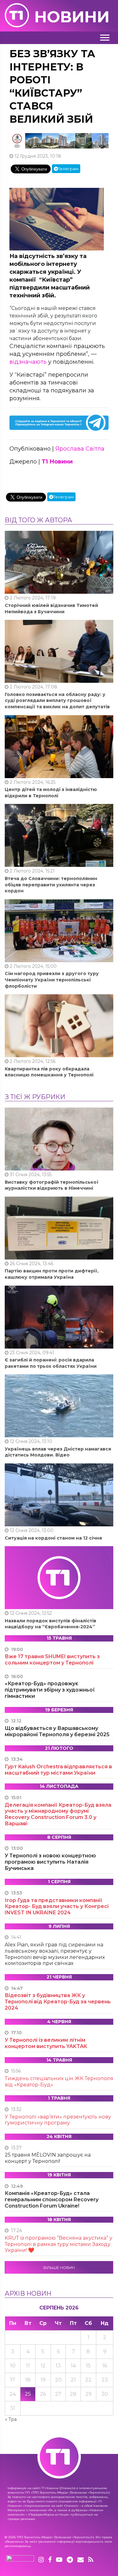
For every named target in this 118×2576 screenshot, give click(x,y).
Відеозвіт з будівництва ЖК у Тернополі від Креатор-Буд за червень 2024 (58, 2002)
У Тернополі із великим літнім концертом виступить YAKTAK (46, 2043)
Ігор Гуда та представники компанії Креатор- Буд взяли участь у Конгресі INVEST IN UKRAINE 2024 (57, 1907)
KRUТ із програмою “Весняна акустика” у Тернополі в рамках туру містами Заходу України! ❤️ (59, 2244)
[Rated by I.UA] (20, 2560)
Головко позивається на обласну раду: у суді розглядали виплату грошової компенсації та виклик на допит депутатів (57, 701)
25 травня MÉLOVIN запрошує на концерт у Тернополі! (48, 2158)
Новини (72, 17)
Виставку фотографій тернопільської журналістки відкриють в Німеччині (52, 1185)
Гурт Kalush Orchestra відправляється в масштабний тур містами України (58, 1770)
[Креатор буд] (59, 140)
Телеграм (68, 169)
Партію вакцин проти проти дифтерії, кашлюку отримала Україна (52, 1274)
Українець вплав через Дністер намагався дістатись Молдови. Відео (58, 1452)
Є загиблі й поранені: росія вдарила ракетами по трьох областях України (51, 1363)
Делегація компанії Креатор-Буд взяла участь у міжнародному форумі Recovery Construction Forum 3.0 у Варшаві (58, 1814)
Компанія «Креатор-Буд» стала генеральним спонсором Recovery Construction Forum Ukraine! (52, 2200)
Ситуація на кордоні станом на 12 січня (53, 1538)
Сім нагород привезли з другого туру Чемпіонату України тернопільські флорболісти (52, 980)
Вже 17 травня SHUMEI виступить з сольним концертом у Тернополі (52, 1660)
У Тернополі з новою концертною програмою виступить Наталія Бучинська (50, 1862)
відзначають (28, 362)
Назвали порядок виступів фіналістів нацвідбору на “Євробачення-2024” (51, 1624)
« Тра (11, 2419)
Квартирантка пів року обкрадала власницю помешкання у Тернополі (49, 1072)
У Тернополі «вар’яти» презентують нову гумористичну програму (58, 2120)
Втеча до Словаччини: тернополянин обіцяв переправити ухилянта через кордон (51, 885)
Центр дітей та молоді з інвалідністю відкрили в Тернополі (51, 793)
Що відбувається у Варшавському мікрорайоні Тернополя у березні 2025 (57, 1731)
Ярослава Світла (80, 449)
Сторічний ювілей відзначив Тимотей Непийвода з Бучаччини (51, 609)
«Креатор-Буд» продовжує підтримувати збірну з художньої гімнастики (50, 1690)
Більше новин (59, 2267)
